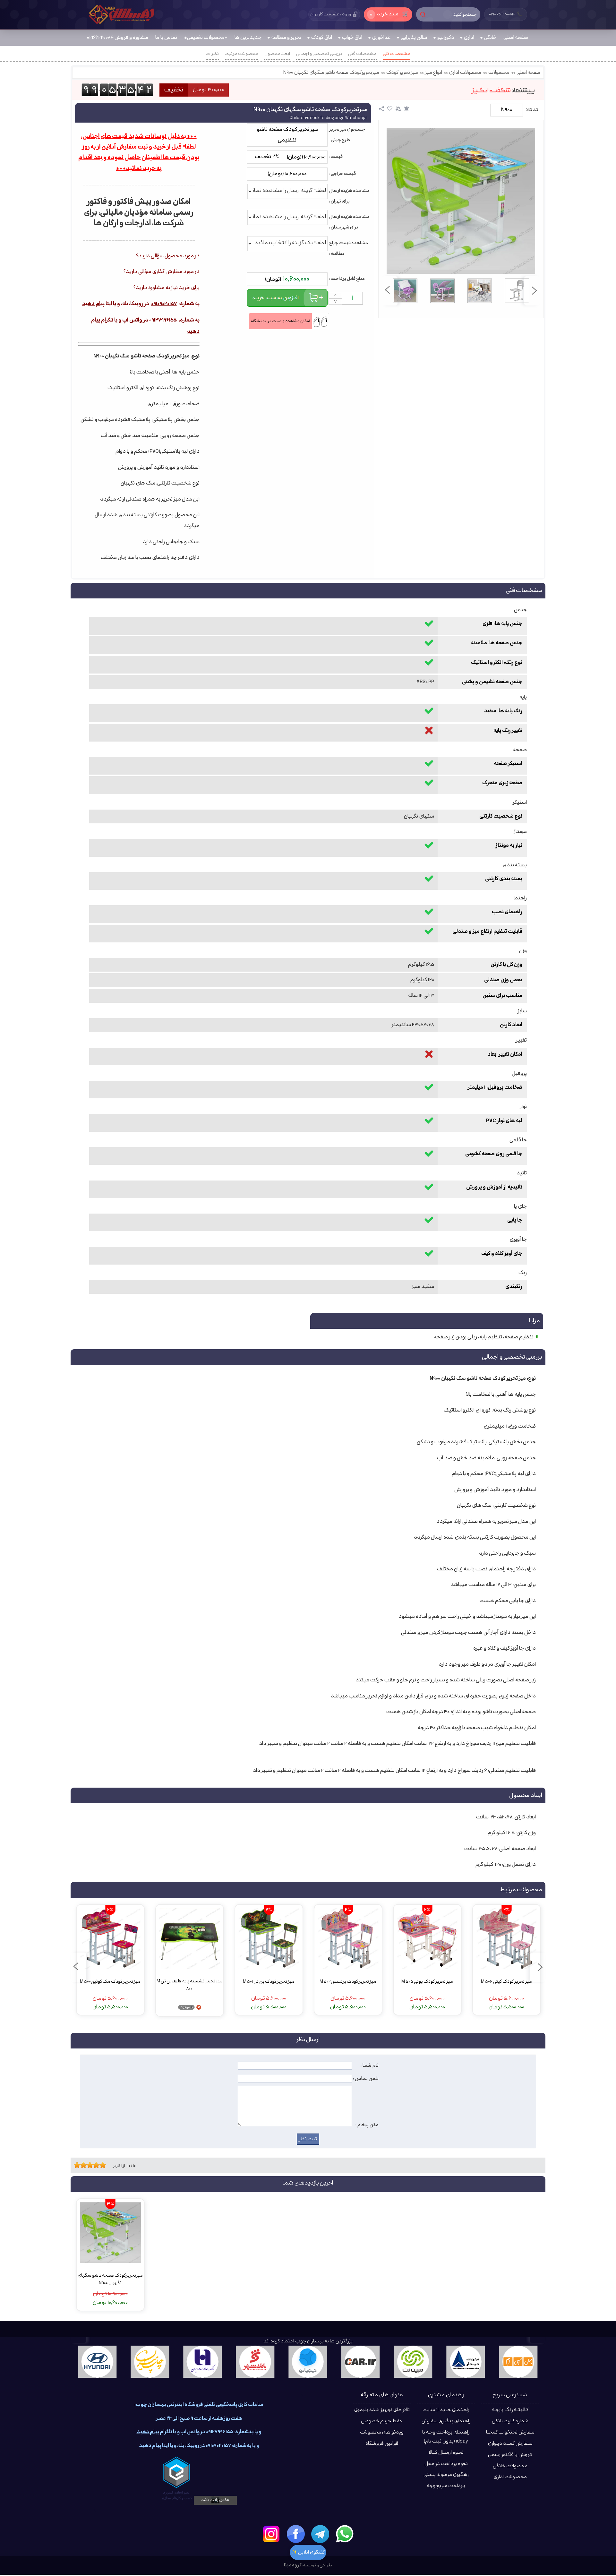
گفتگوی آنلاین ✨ (308, 2552)
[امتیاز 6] (91, 2165)
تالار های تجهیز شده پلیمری (382, 2410)
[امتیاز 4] (85, 2165)
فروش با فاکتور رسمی (510, 2455)
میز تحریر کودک (402, 73)
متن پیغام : (367, 2125)
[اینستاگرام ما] (271, 2534)
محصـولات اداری (510, 2477)
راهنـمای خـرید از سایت (446, 2410)
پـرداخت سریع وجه (446, 2486)
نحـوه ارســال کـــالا (446, 2453)
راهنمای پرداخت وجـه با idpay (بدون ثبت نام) (446, 2437)
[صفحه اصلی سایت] (122, 14)
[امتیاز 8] (98, 2165)
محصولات (499, 73)
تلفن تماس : (366, 2079)
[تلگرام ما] (320, 2534)
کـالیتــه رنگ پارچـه (510, 2410)
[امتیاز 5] (88, 2165)
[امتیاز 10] (104, 2165)
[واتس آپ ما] (345, 2534)
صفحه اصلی (528, 73)
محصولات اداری (465, 73)
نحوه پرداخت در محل (446, 2464)
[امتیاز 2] (79, 2165)
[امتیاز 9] (101, 2165)
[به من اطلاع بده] (406, 109)
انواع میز (434, 73)
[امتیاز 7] (95, 2165)
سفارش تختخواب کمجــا (510, 2432)
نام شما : (370, 2065)
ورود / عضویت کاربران (331, 14)
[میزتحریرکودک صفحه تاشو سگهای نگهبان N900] (461, 201)
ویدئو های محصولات (382, 2432)
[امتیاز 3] (82, 2165)
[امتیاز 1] (75, 2165)
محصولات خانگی (510, 2466)
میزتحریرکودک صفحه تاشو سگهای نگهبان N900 (331, 73)
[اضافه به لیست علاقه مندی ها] (390, 109)
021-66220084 (506, 14)
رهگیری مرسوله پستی (446, 2475)
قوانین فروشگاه (382, 2444)
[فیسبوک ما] (296, 2534)
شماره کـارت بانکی (510, 2421)
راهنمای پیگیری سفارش (446, 2421)
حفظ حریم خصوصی (382, 2421)
